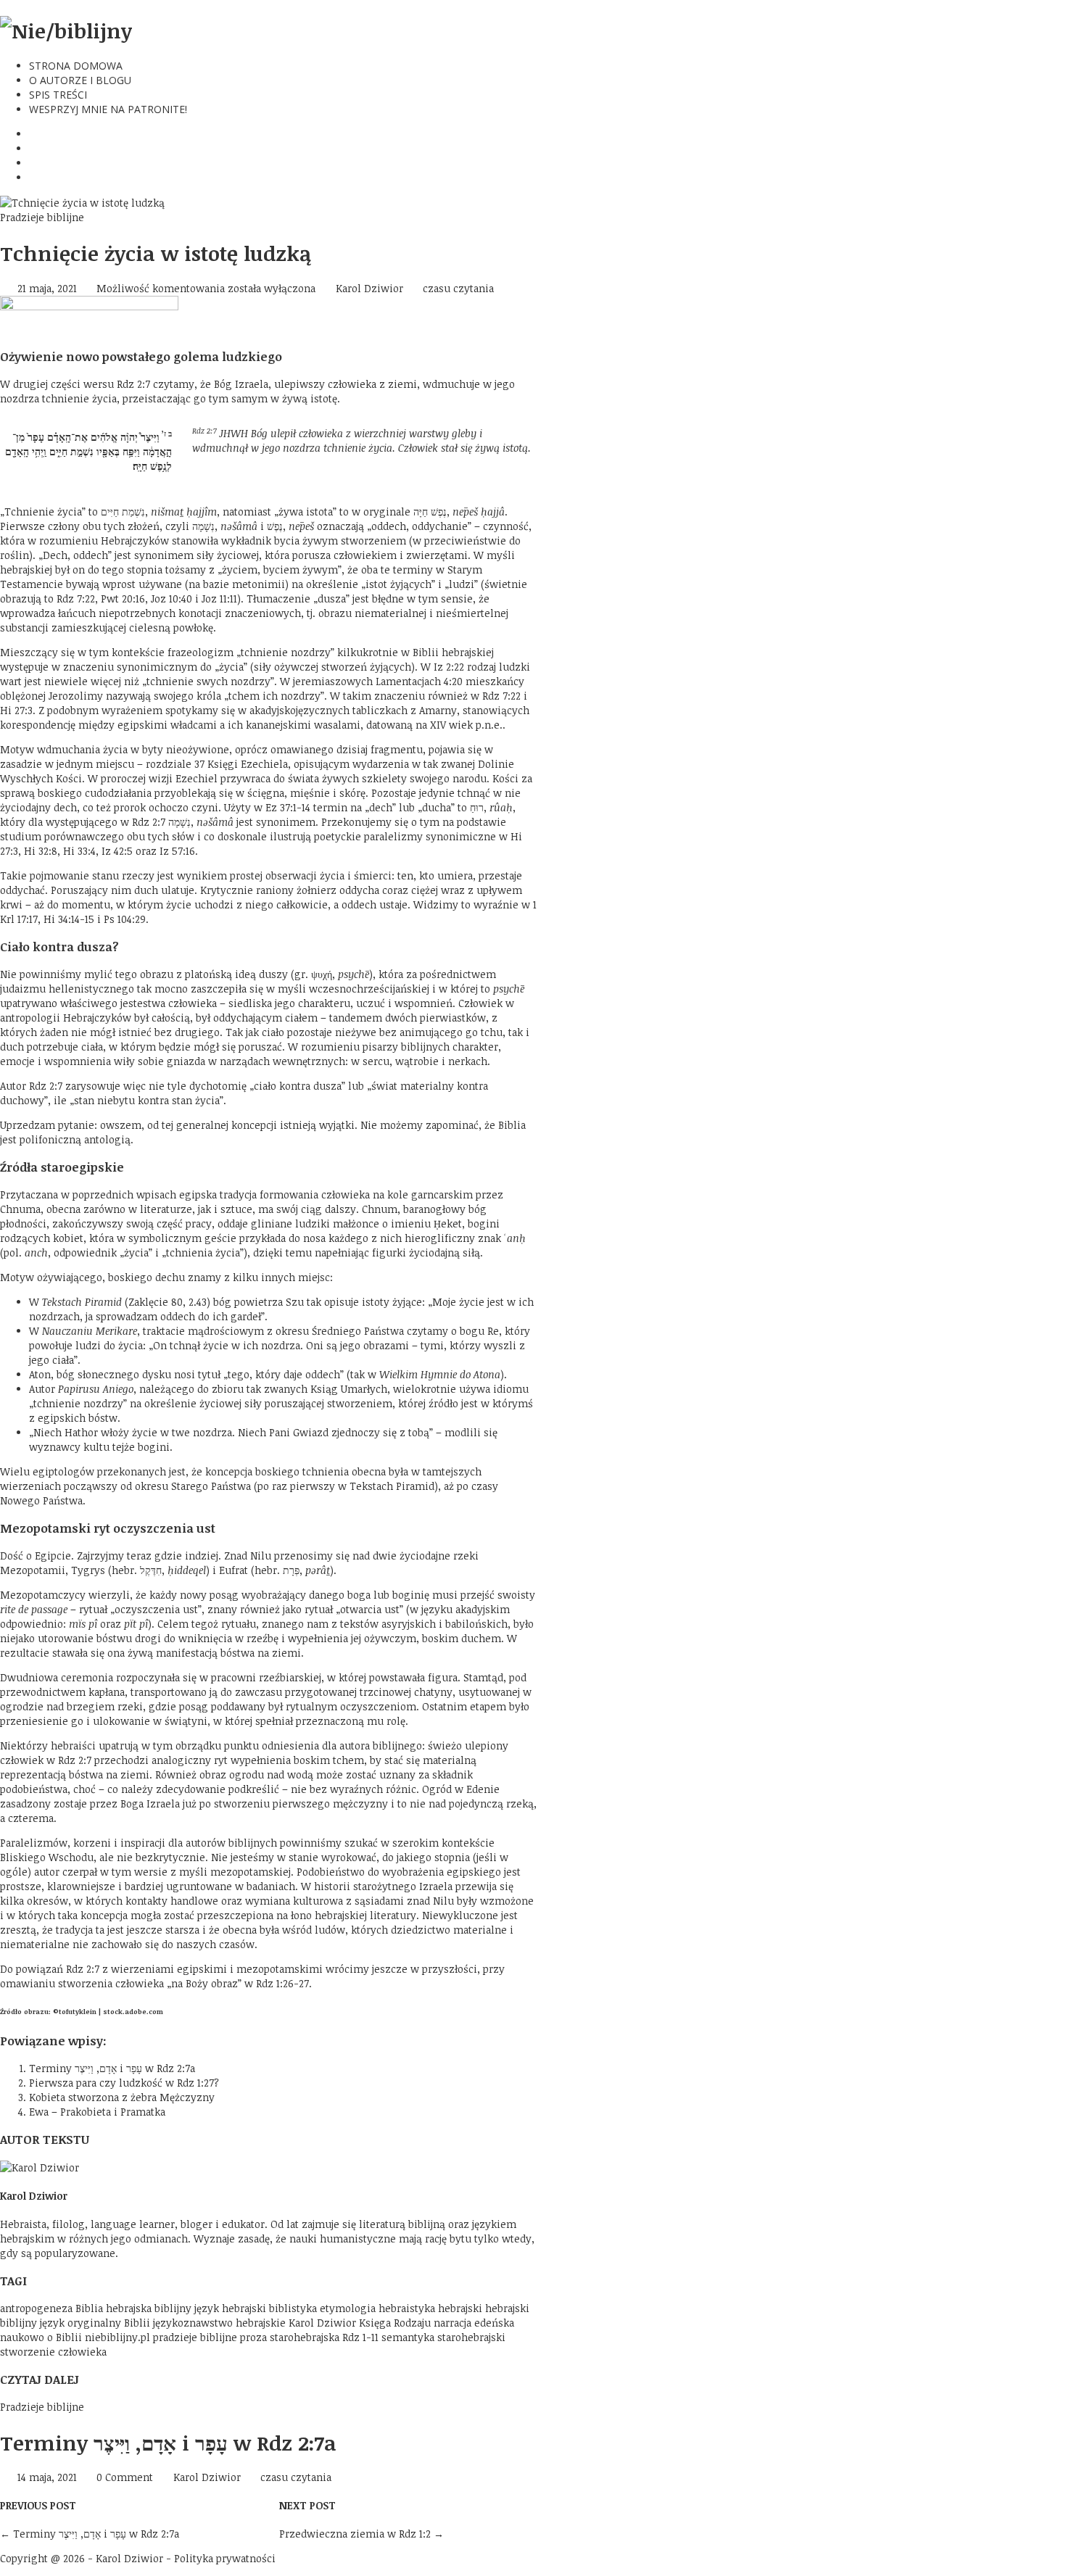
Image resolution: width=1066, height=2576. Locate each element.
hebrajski (460, 2308)
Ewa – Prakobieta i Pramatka (97, 2112)
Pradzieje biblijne (42, 217)
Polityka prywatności (225, 2558)
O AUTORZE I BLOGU (80, 80)
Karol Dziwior (369, 288)
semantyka (408, 2337)
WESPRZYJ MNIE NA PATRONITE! (108, 109)
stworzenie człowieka (53, 2352)
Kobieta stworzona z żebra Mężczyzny (122, 2097)
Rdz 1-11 (360, 2337)
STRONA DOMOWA (76, 66)
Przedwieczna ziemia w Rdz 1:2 (361, 2534)
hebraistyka (407, 2308)
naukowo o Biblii (41, 2337)
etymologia (348, 2308)
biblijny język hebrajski (210, 2308)
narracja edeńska (474, 2323)
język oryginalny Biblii (95, 2323)
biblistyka (293, 2308)
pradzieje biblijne (195, 2337)
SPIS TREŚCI (58, 95)
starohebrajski (471, 2337)
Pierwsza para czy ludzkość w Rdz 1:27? (124, 2083)
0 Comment (125, 2477)
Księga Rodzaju (395, 2323)
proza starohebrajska (290, 2337)
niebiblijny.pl (117, 2337)
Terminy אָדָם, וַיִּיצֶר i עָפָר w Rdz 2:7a (112, 2068)
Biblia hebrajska (113, 2308)
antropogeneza (36, 2308)
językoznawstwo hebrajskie (219, 2323)
